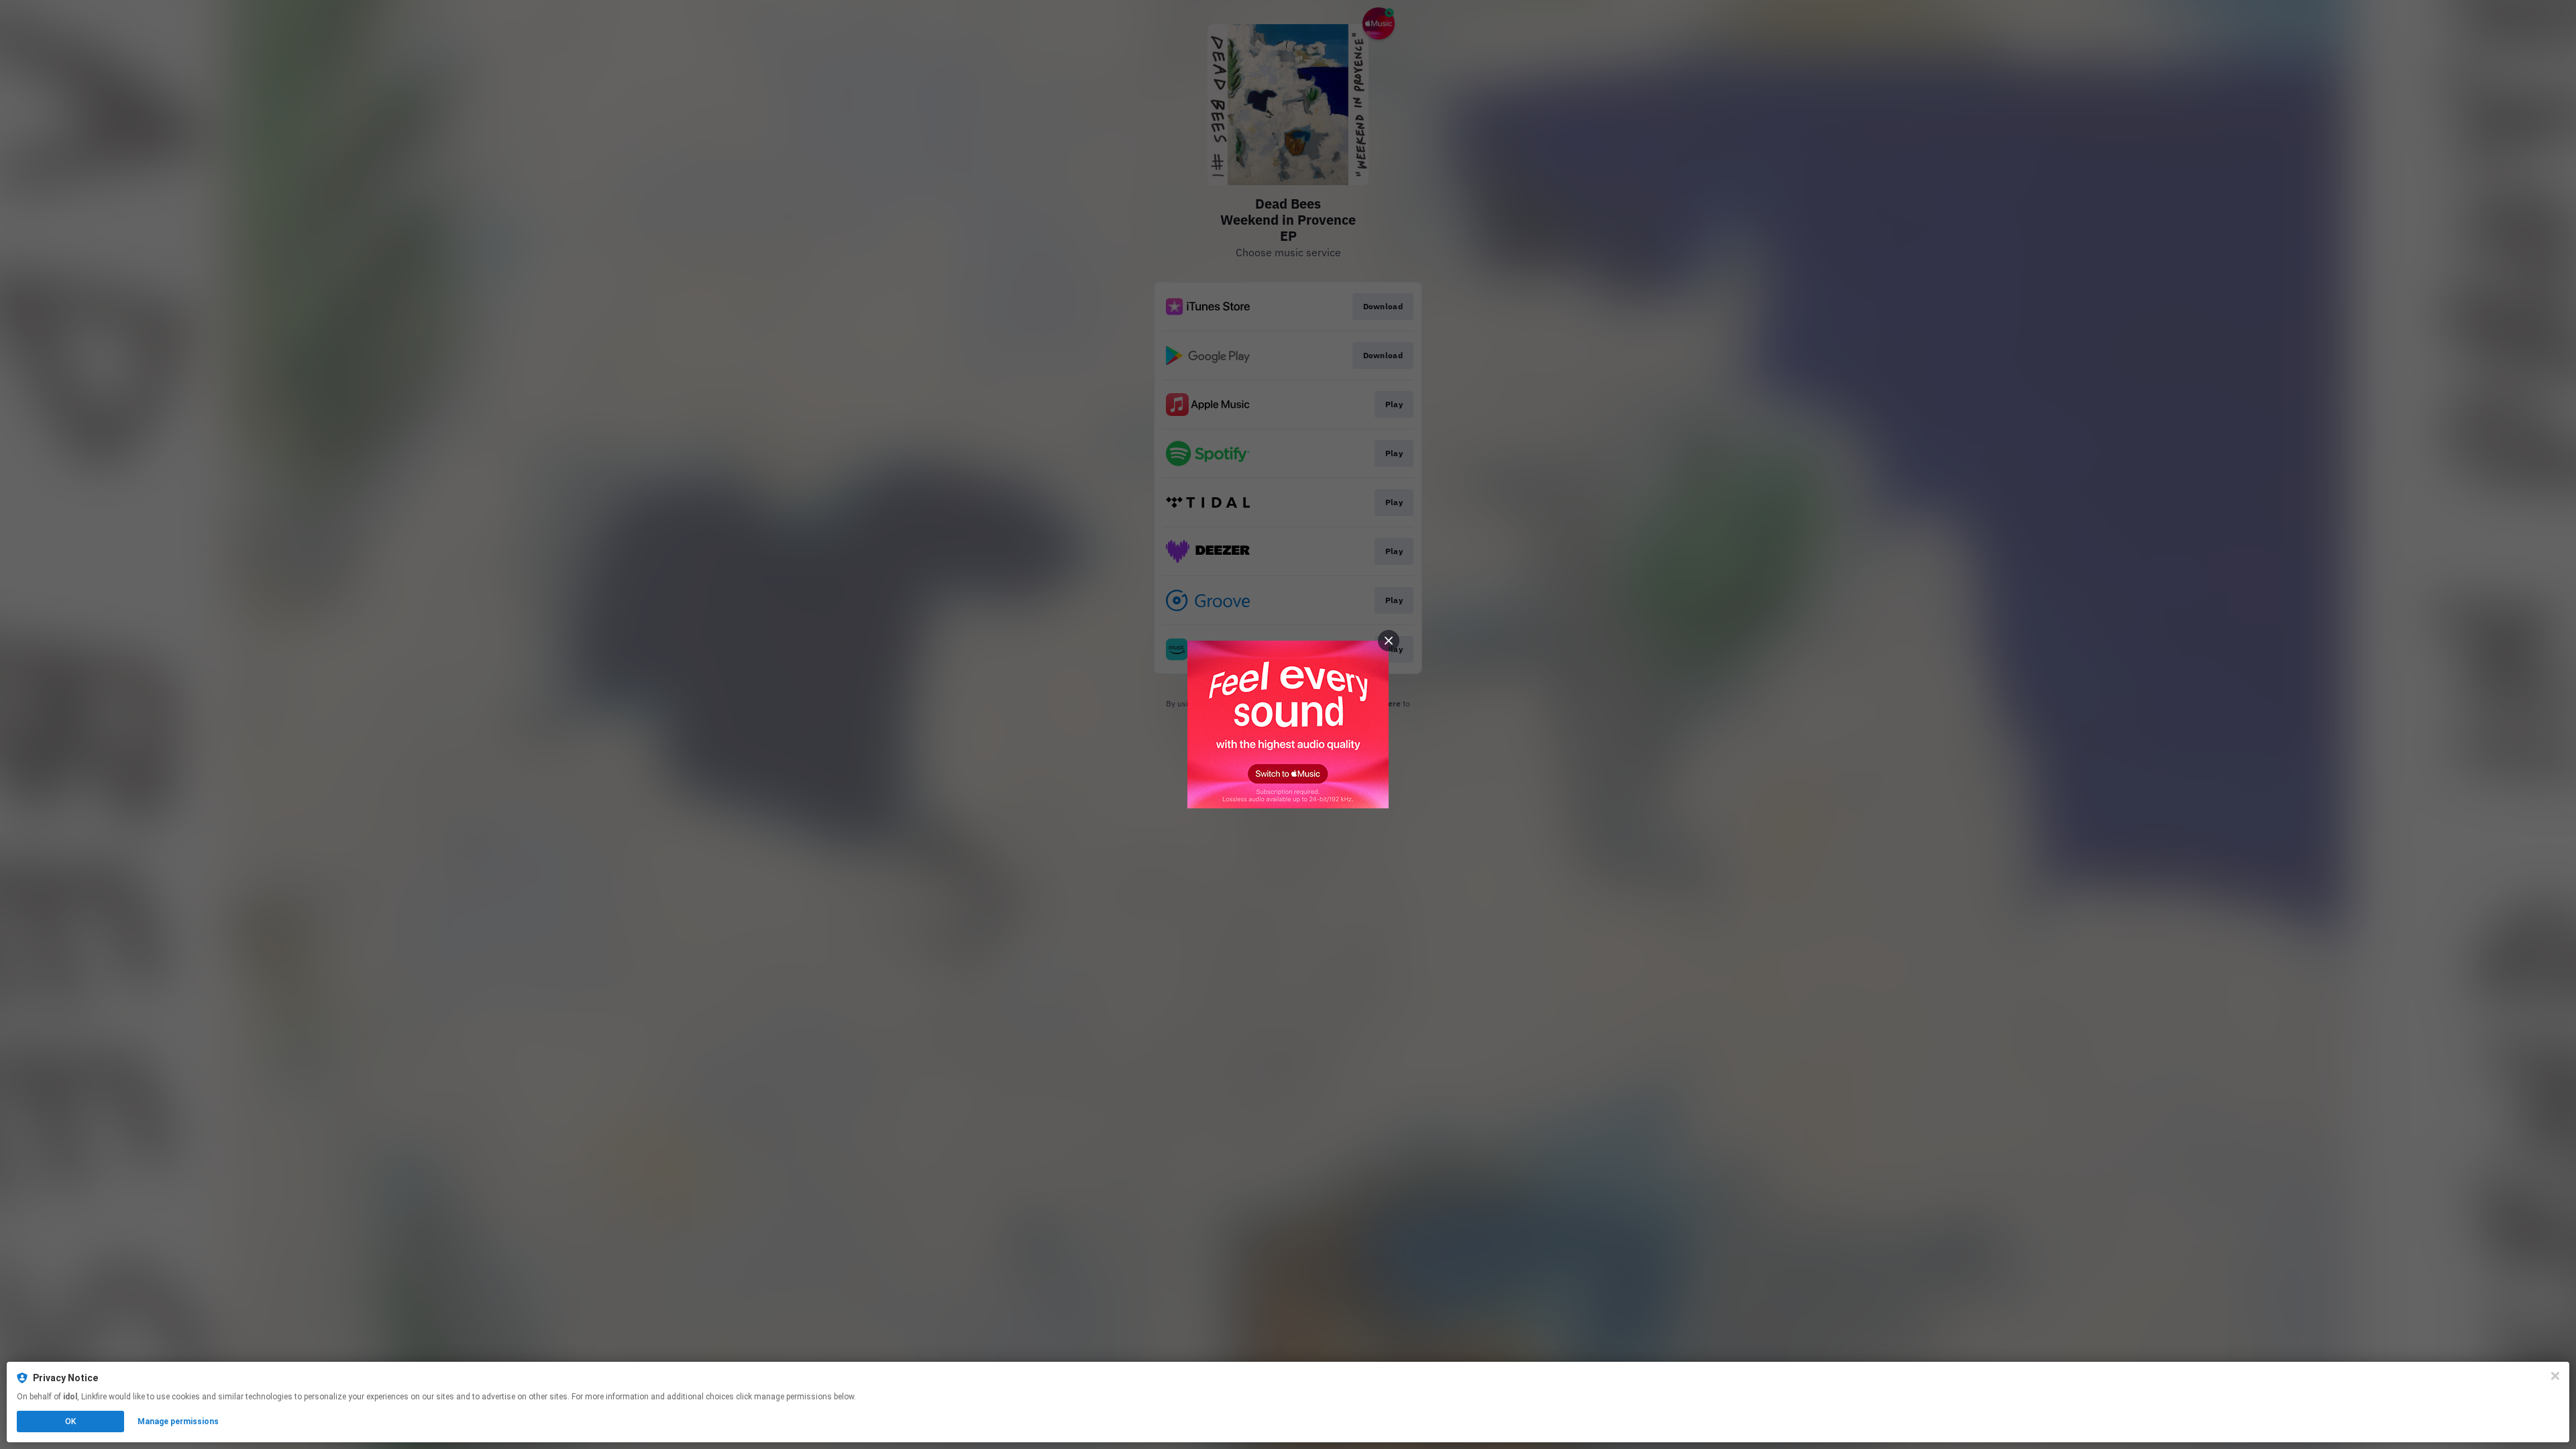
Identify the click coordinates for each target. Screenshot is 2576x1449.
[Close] (2555, 1376)
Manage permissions (178, 1421)
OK (70, 1421)
